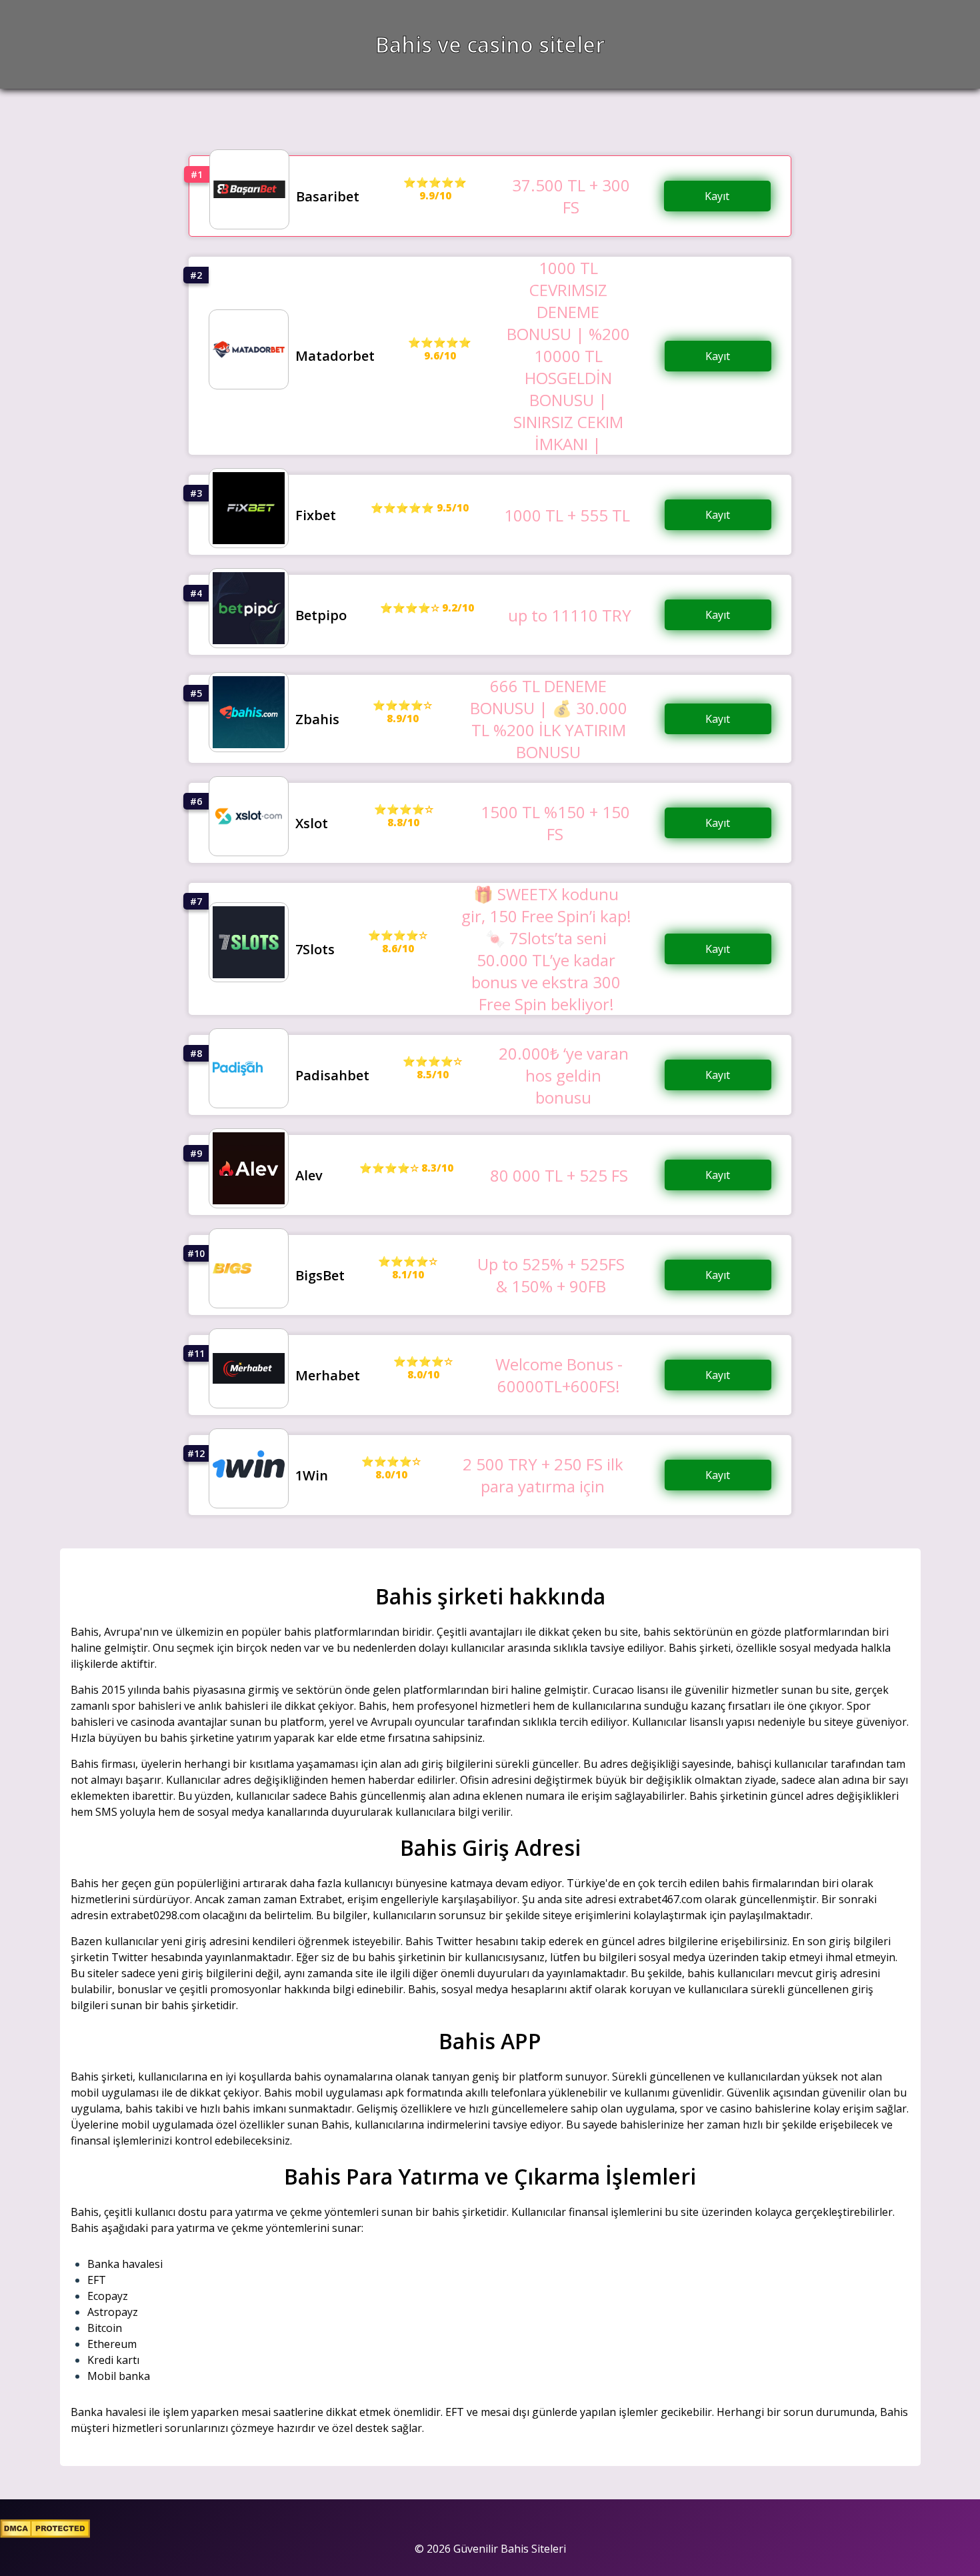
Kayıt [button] (717, 196)
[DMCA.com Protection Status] (45, 2534)
